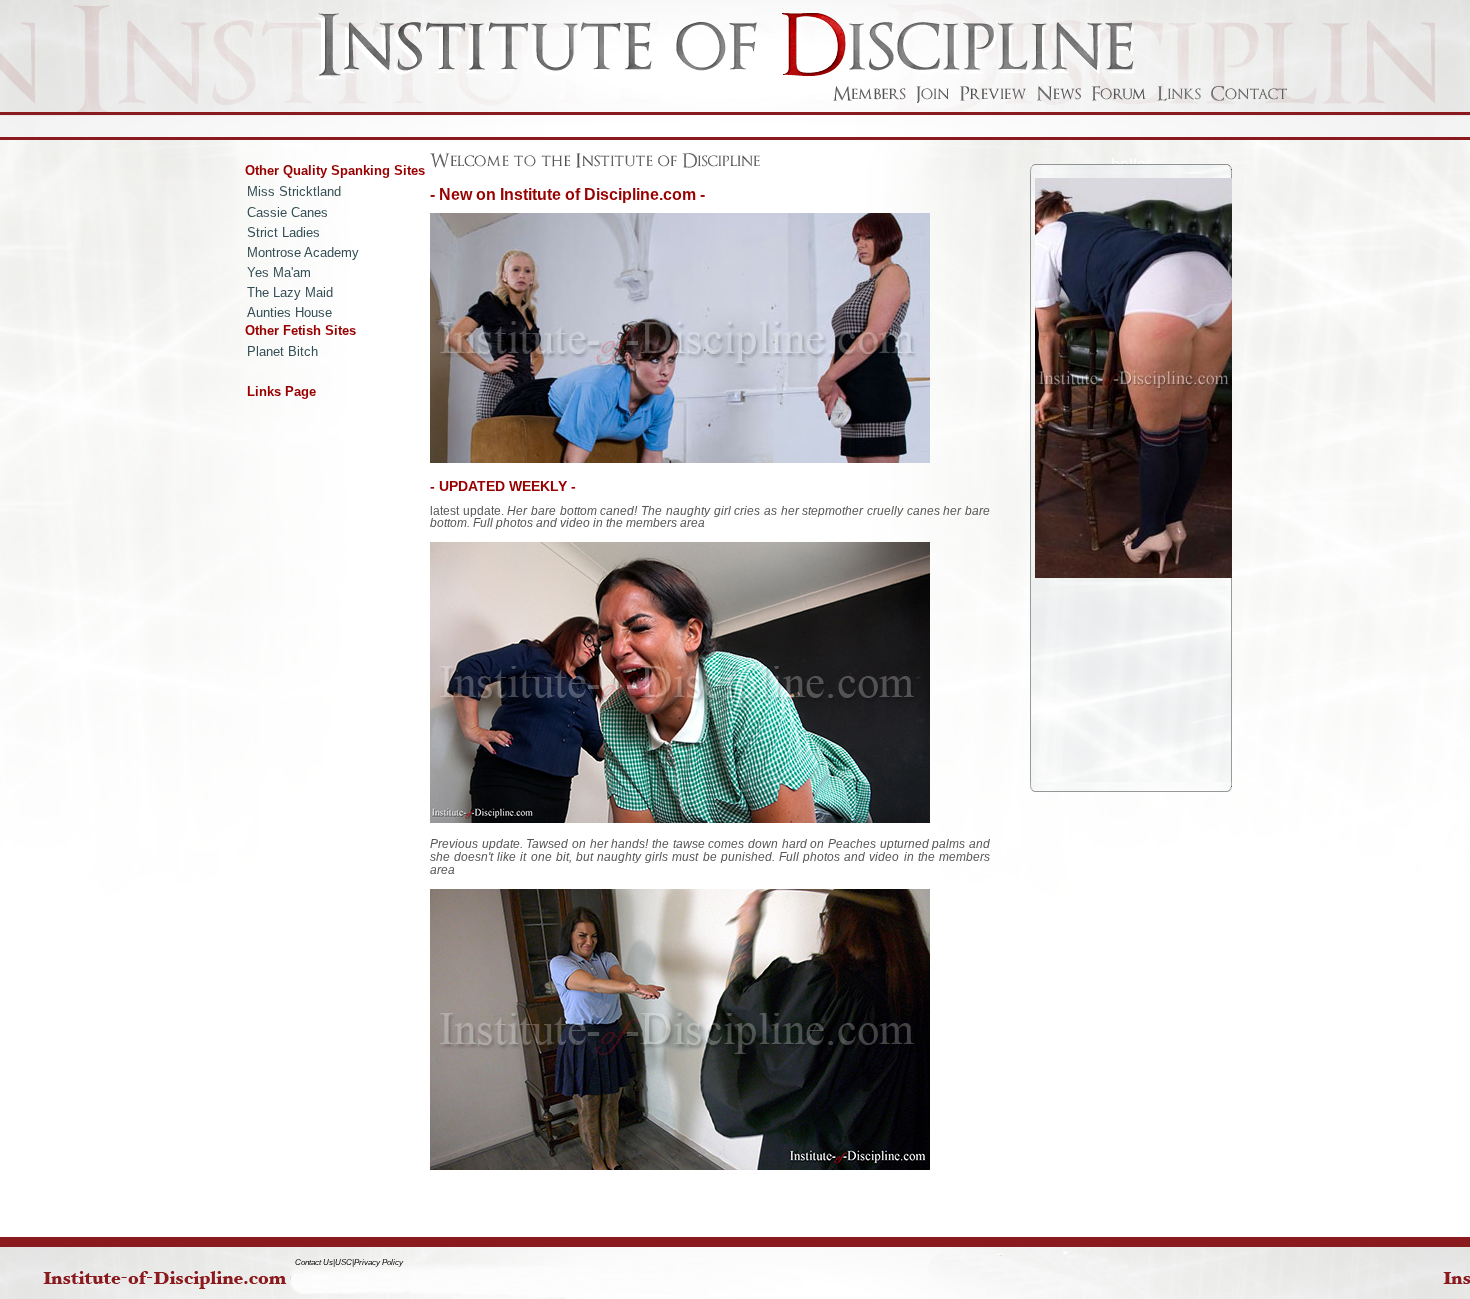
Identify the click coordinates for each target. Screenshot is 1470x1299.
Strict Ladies (283, 232)
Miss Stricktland (294, 191)
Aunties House (289, 312)
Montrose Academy (303, 252)
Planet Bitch (282, 351)
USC (343, 1262)
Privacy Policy (378, 1262)
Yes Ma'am (279, 272)
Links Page (281, 391)
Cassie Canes (287, 212)
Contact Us (314, 1262)
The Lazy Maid (290, 292)
